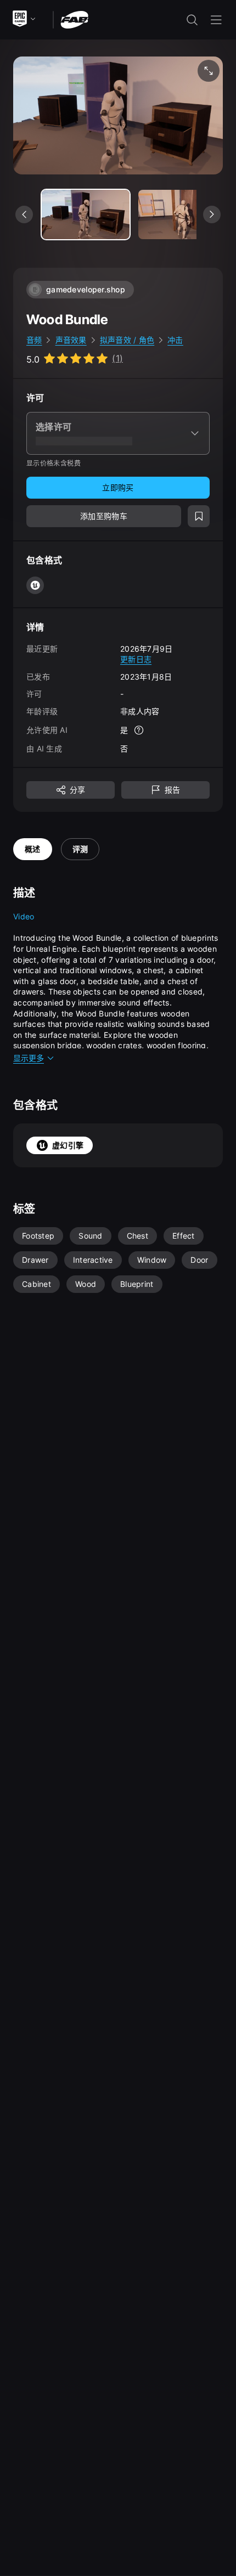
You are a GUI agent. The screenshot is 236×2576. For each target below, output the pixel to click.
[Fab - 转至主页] (74, 19)
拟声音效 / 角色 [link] (127, 340)
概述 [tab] (33, 849)
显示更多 (29, 1058)
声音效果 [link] (71, 340)
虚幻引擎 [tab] (68, 1145)
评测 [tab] (80, 849)
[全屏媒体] (209, 71)
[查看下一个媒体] (212, 214)
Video (24, 916)
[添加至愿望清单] (199, 516)
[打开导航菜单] (216, 20)
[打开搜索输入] (192, 20)
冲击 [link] (175, 340)
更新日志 (136, 659)
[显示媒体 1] (182, 214)
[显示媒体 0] (86, 214)
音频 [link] (34, 340)
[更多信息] (139, 730)
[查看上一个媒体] (24, 214)
